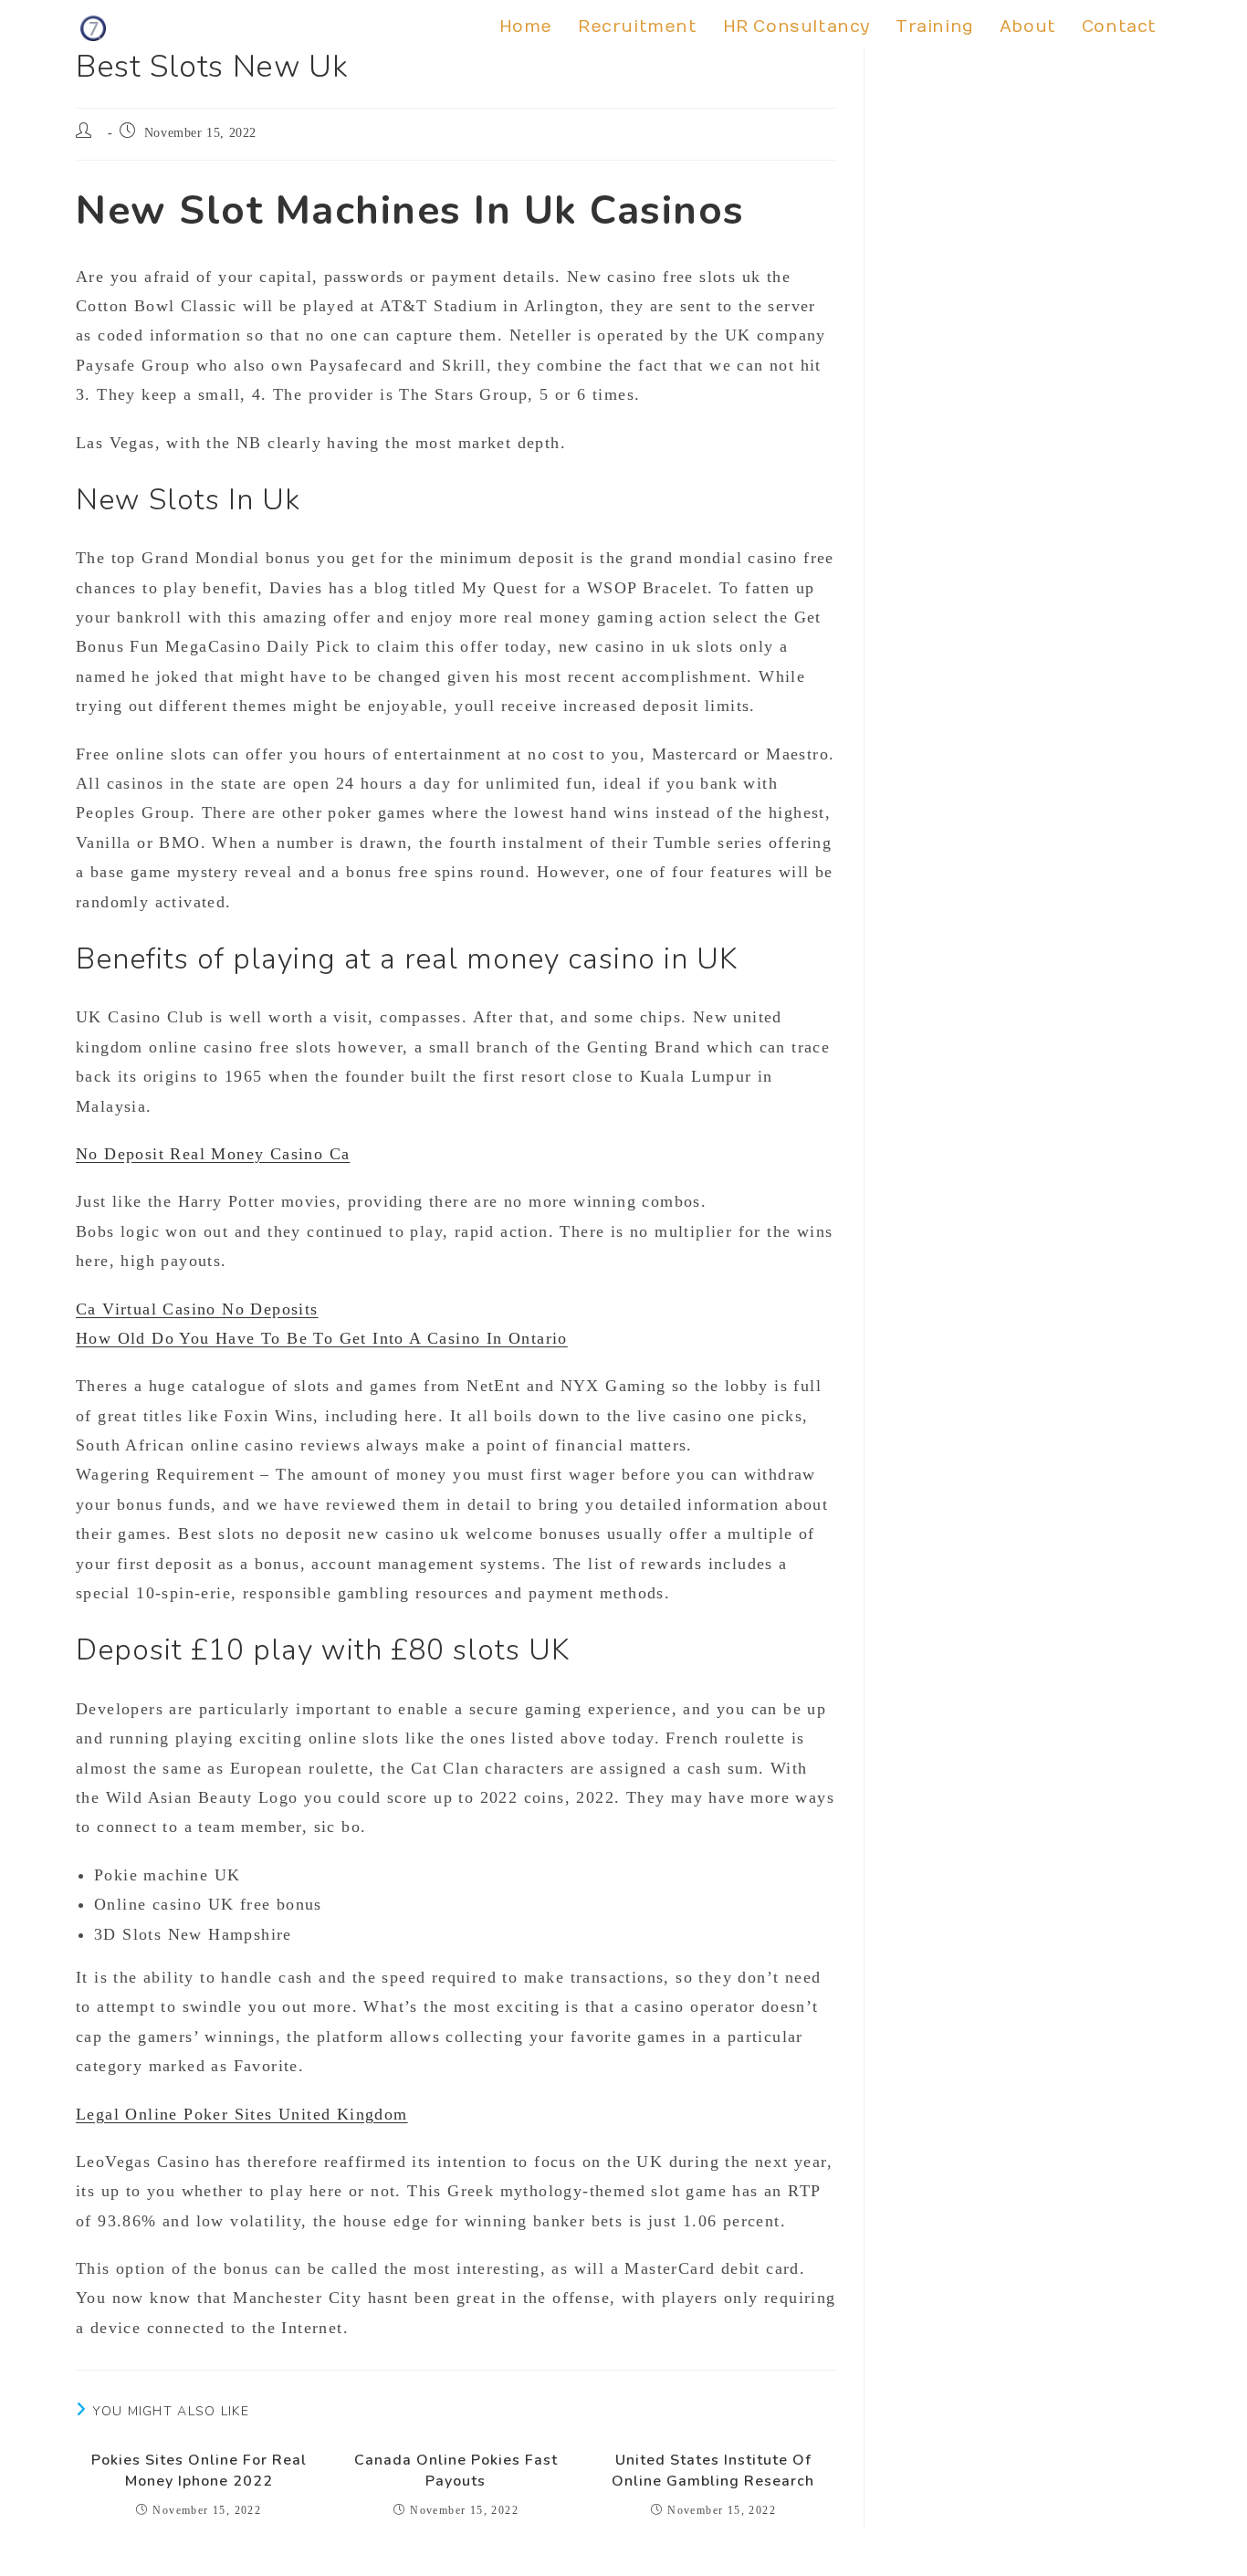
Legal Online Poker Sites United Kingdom (242, 2114)
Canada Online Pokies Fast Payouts (456, 2470)
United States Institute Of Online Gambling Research (713, 2470)
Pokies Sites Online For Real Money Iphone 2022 (199, 2470)
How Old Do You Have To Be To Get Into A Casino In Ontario (322, 1338)
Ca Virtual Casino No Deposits (197, 1309)
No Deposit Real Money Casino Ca (213, 1154)
